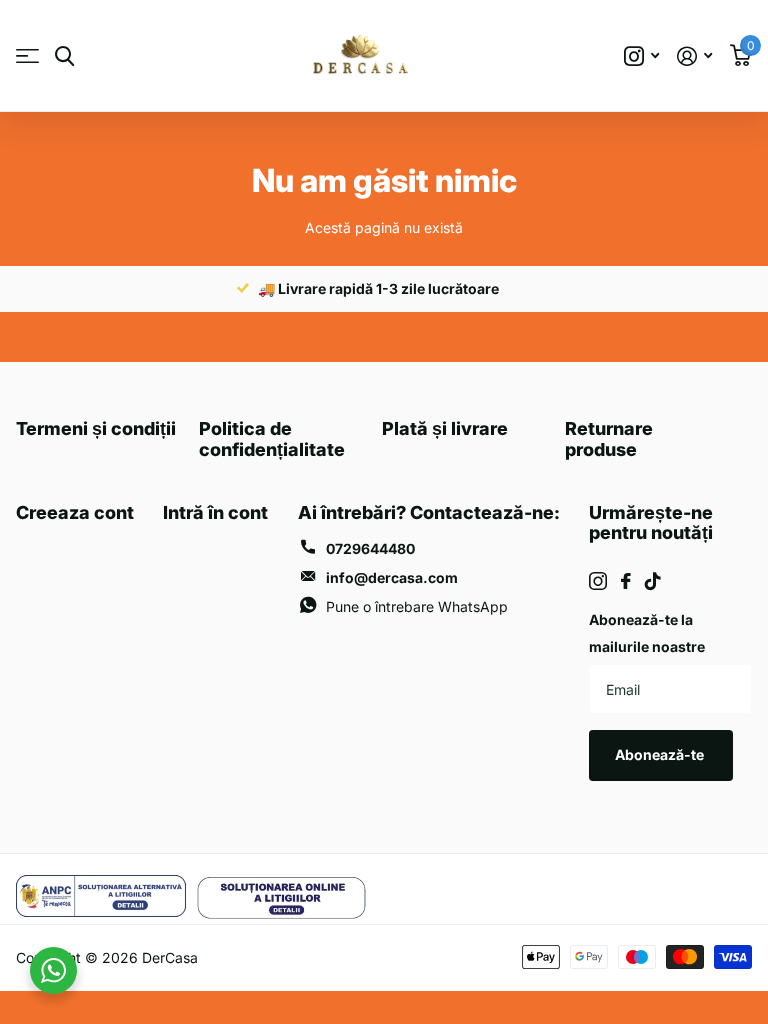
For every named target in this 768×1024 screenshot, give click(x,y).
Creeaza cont (75, 512)
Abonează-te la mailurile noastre (647, 633)
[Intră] (694, 56)
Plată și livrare (445, 428)
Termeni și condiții (96, 428)
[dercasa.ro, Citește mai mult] (641, 56)
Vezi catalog (27, 56)
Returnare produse (609, 439)
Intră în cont (215, 512)
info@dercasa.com (392, 577)
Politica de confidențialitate (272, 439)
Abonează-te (661, 754)
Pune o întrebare (417, 606)
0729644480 (370, 548)
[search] (64, 56)
